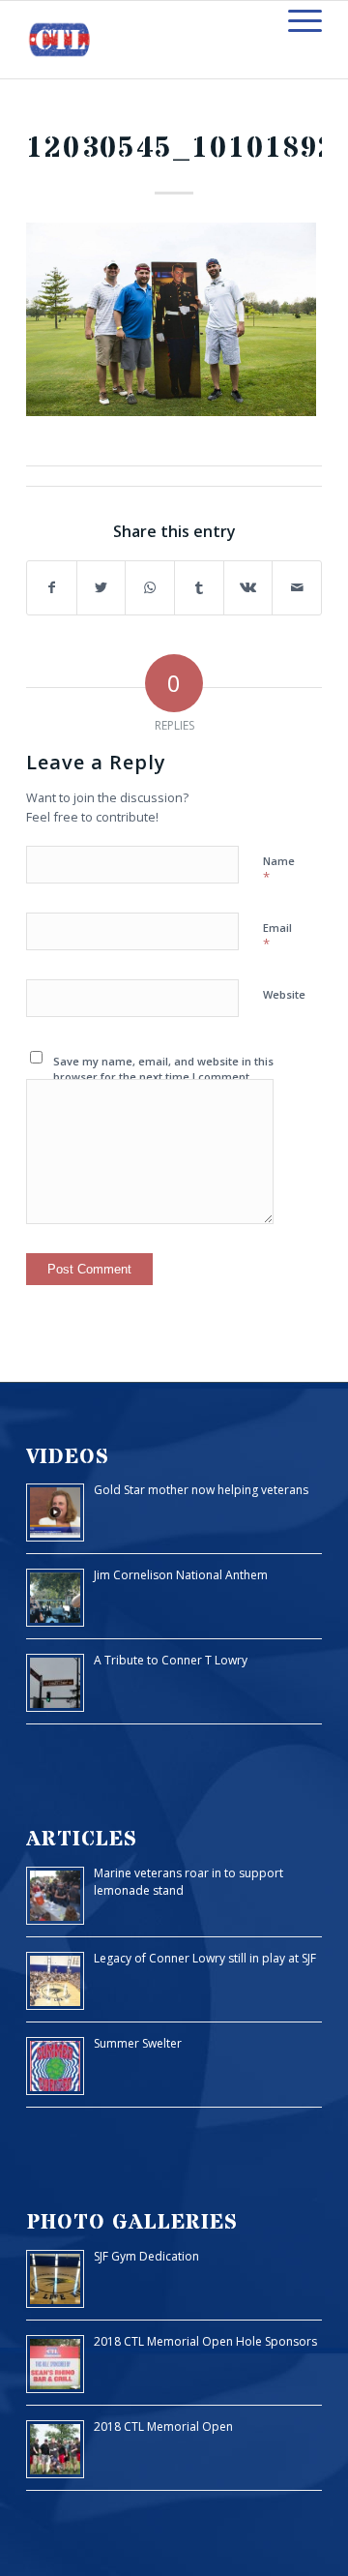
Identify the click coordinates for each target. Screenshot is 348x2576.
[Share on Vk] (248, 588)
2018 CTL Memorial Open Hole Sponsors (205, 2341)
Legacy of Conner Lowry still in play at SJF (205, 1958)
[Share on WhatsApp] (150, 588)
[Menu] (295, 20)
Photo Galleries (132, 2222)
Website (284, 994)
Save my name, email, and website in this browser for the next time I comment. (163, 1069)
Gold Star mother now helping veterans (201, 1490)
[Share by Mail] (297, 588)
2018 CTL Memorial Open (163, 2426)
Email (277, 937)
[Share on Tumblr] (199, 588)
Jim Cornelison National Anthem (181, 1575)
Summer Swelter (138, 2043)
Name (279, 870)
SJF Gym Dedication (146, 2256)
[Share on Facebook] (52, 588)
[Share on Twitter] (101, 588)
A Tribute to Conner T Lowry (171, 1660)
